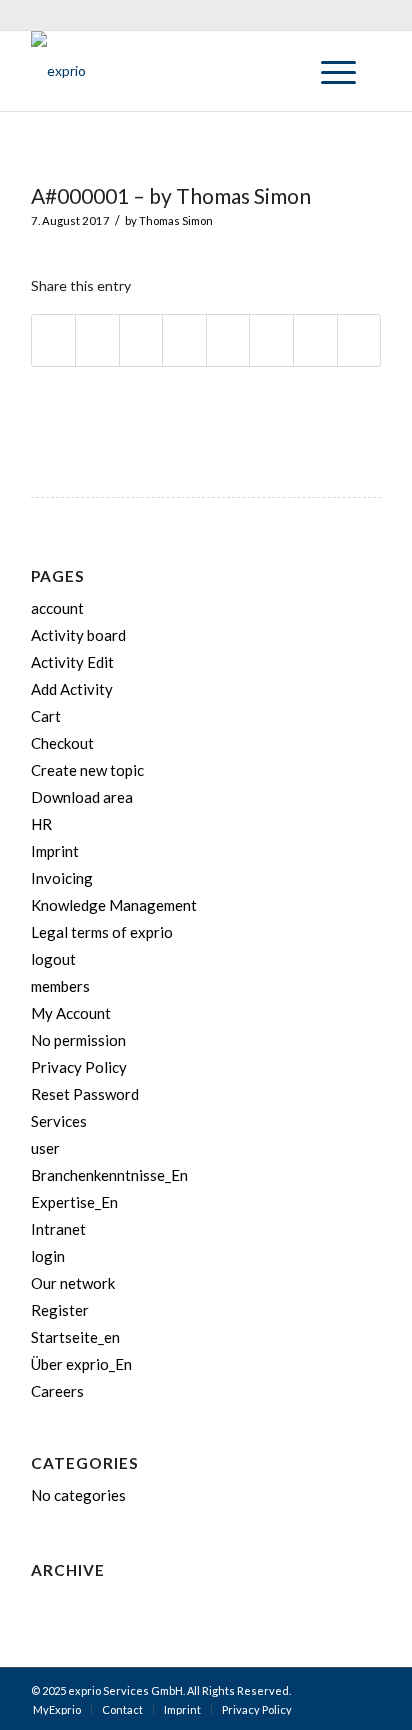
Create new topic (87, 770)
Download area (82, 797)
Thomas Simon (176, 220)
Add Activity (72, 689)
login (48, 1256)
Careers (57, 1391)
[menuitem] (281, 71)
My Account (71, 1013)
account (57, 608)
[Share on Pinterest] (141, 340)
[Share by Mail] (359, 340)
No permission (78, 1040)
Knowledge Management (114, 905)
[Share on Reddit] (315, 340)
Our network (73, 1283)
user (45, 1148)
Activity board (78, 635)
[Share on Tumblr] (228, 340)
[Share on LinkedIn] (184, 340)
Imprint (55, 851)
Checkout (62, 743)
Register (60, 1310)
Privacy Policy (79, 1067)
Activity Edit (72, 662)
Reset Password (85, 1094)
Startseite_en (75, 1337)
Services (59, 1121)
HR (41, 824)
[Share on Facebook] (54, 340)
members (60, 986)
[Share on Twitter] (97, 340)
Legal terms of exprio (102, 932)
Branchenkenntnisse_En (109, 1175)
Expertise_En (74, 1202)
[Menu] (328, 71)
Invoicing (62, 878)
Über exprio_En (81, 1364)
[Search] (281, 71)
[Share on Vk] (271, 340)
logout (53, 959)
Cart (46, 716)
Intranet (58, 1229)
